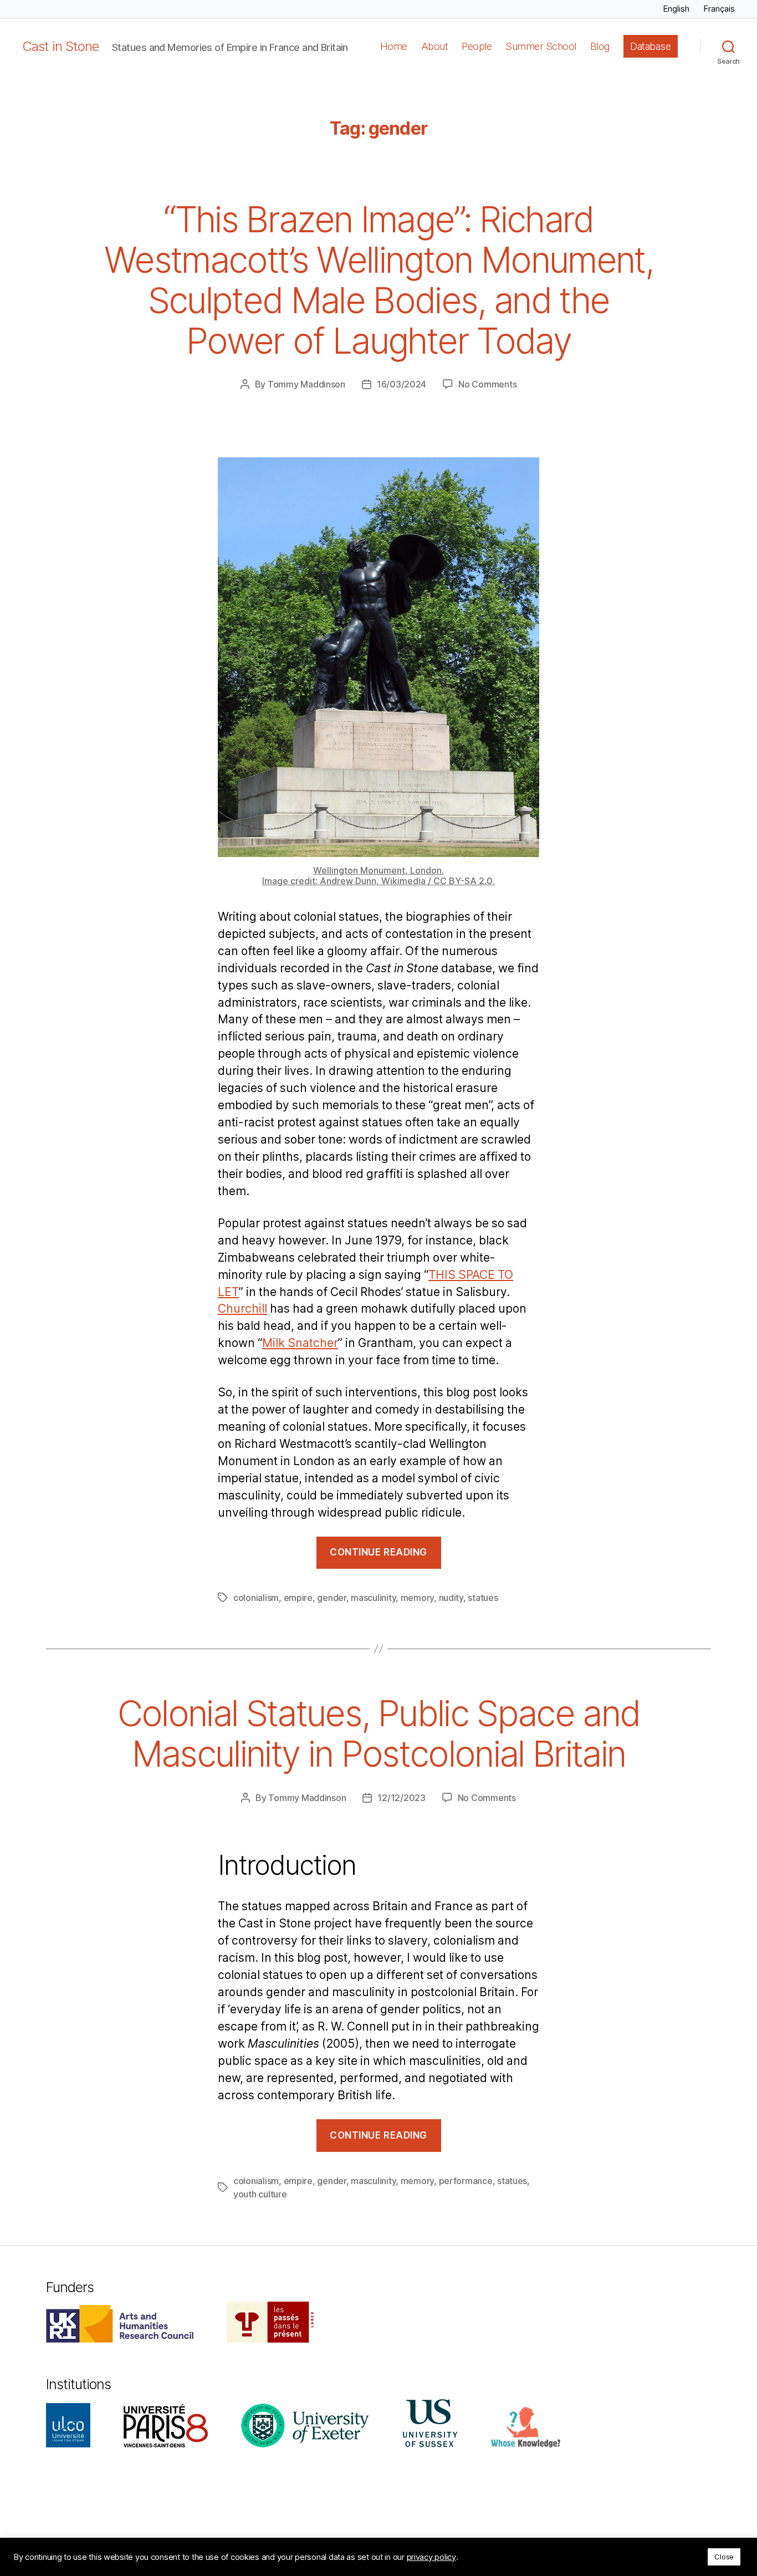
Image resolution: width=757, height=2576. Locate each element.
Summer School (541, 46)
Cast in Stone (60, 47)
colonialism (256, 1598)
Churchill (242, 1309)
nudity (451, 1598)
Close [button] (724, 2557)
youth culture (260, 2194)
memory (417, 1598)
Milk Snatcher (300, 1343)
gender (331, 1598)
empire (298, 1598)
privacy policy (431, 2557)
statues (483, 1598)
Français (719, 9)
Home (394, 46)
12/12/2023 (401, 1798)
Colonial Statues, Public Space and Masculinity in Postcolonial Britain (379, 1733)
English (676, 9)
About (435, 46)
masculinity (373, 1598)
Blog (600, 46)
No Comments (487, 384)
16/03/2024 (401, 384)
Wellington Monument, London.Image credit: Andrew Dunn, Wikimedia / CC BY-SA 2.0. (378, 876)
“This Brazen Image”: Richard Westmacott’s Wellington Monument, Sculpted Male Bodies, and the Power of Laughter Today (378, 280)
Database (650, 46)
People (477, 46)
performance (466, 2181)
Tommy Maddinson (306, 384)
